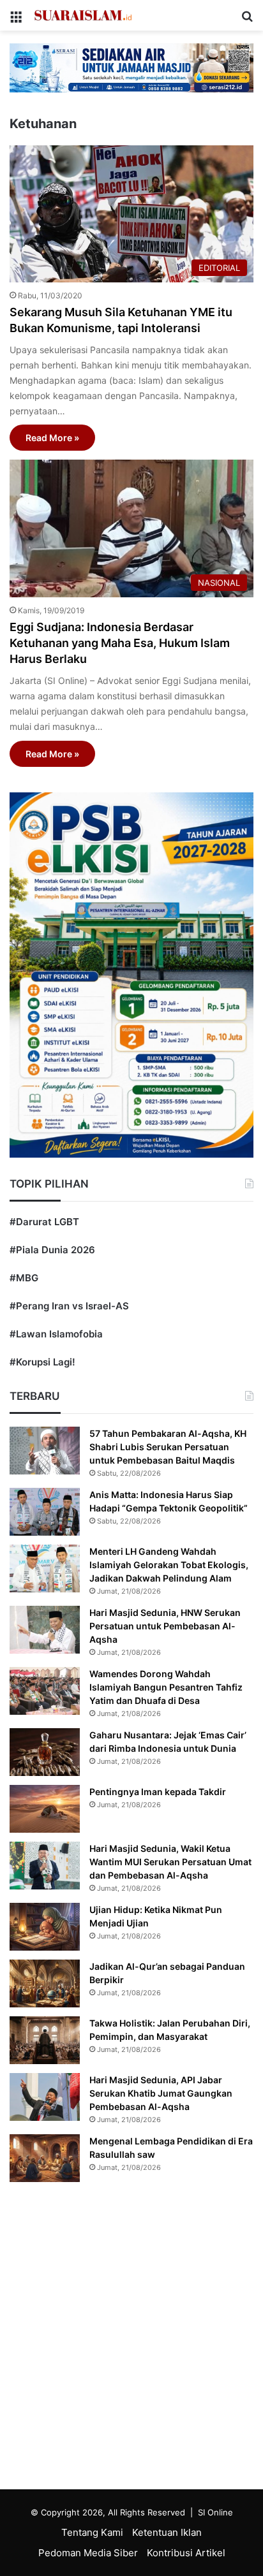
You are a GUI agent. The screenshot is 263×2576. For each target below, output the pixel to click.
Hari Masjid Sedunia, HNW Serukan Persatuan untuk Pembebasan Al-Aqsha (165, 1626)
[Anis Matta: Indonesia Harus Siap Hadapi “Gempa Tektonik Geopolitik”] (45, 1512)
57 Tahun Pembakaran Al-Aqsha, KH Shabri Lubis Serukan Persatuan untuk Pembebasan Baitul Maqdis (168, 1447)
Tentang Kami (92, 2532)
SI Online (215, 2512)
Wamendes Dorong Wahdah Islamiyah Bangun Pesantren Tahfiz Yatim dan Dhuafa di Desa (166, 1687)
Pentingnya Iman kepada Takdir (158, 1792)
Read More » (52, 438)
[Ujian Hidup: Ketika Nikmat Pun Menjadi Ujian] (45, 1927)
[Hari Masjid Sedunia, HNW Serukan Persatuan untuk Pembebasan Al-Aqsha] (45, 1630)
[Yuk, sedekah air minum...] (131, 67)
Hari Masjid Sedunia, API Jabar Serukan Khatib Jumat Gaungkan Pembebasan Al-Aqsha (161, 2093)
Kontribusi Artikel (186, 2553)
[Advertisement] (131, 2339)
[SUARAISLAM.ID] (83, 15)
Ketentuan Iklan (167, 2532)
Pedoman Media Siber (88, 2553)
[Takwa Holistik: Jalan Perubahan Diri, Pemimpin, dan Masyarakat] (45, 2040)
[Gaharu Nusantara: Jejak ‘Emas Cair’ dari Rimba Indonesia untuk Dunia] (45, 1752)
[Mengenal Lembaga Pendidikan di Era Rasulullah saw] (45, 2158)
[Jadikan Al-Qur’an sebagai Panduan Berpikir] (45, 1983)
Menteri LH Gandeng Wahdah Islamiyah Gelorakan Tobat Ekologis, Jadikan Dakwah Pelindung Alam (169, 1565)
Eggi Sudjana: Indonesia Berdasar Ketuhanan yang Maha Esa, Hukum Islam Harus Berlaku (120, 643)
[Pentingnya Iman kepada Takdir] (45, 1809)
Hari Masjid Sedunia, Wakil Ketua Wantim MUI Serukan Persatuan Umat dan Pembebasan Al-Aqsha (170, 1862)
